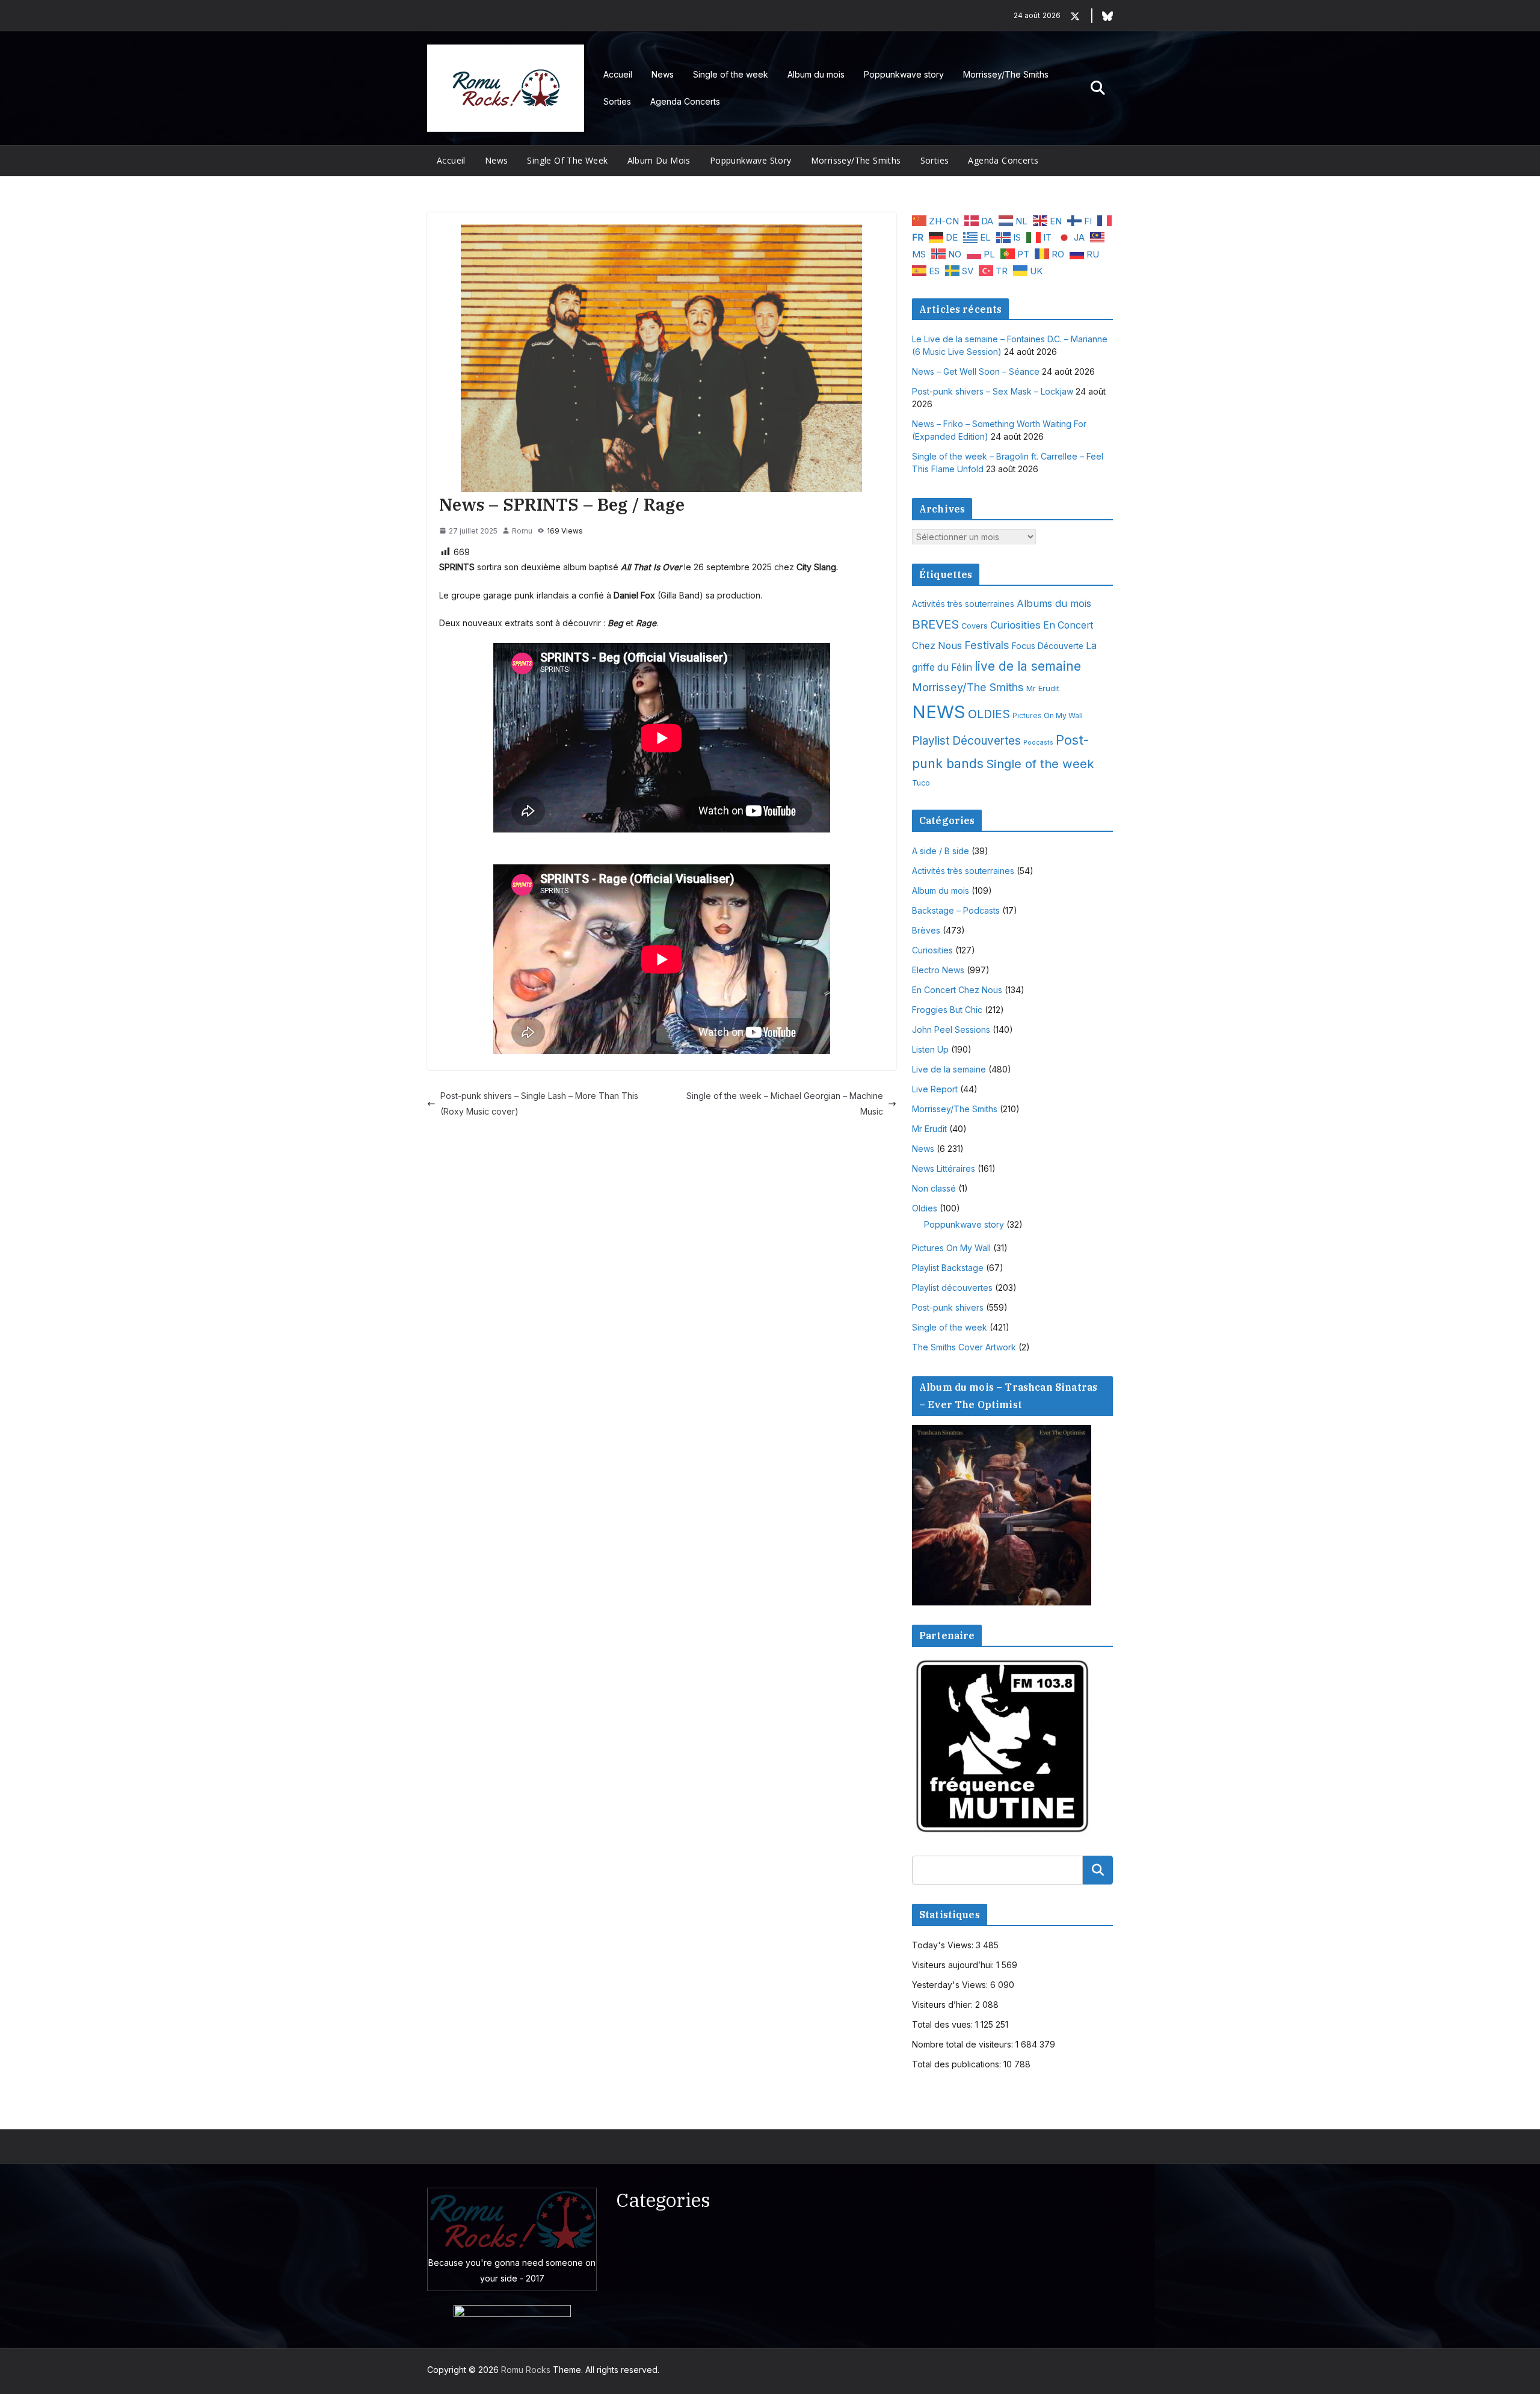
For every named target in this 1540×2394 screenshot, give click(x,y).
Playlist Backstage (948, 1268)
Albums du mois (1054, 603)
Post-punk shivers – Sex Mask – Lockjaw (993, 391)
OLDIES (989, 714)
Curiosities (1015, 625)
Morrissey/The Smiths (1006, 74)
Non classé (934, 1188)
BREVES (935, 624)
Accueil (618, 74)
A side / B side (941, 851)
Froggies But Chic (947, 1010)
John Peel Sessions (951, 1029)
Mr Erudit (1043, 688)
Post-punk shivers (948, 1307)
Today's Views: (944, 1945)
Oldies (925, 1208)
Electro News (938, 970)
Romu (522, 531)
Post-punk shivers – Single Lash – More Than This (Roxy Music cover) (539, 1103)
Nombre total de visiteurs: (964, 2044)
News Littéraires (944, 1168)
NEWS (939, 712)
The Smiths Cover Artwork (964, 1347)
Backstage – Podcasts (956, 910)
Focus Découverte (1048, 646)
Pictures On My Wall (1048, 715)
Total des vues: (944, 2024)
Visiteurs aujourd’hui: (954, 1965)
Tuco (921, 783)
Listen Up (930, 1049)
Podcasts (1038, 743)
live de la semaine (1028, 666)
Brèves (926, 930)
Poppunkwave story (904, 74)
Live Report (935, 1089)
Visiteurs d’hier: (944, 2005)
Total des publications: (958, 2064)
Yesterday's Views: (951, 1985)
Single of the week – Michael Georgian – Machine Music (785, 1103)
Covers (975, 626)
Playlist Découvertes (966, 741)
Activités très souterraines (963, 604)
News (663, 74)
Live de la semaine (949, 1069)
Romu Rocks (526, 2370)
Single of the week (731, 74)
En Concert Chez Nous (957, 990)
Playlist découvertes (952, 1288)
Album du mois (816, 74)
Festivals (987, 645)
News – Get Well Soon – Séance (976, 371)
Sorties (617, 101)
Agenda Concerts (685, 101)
